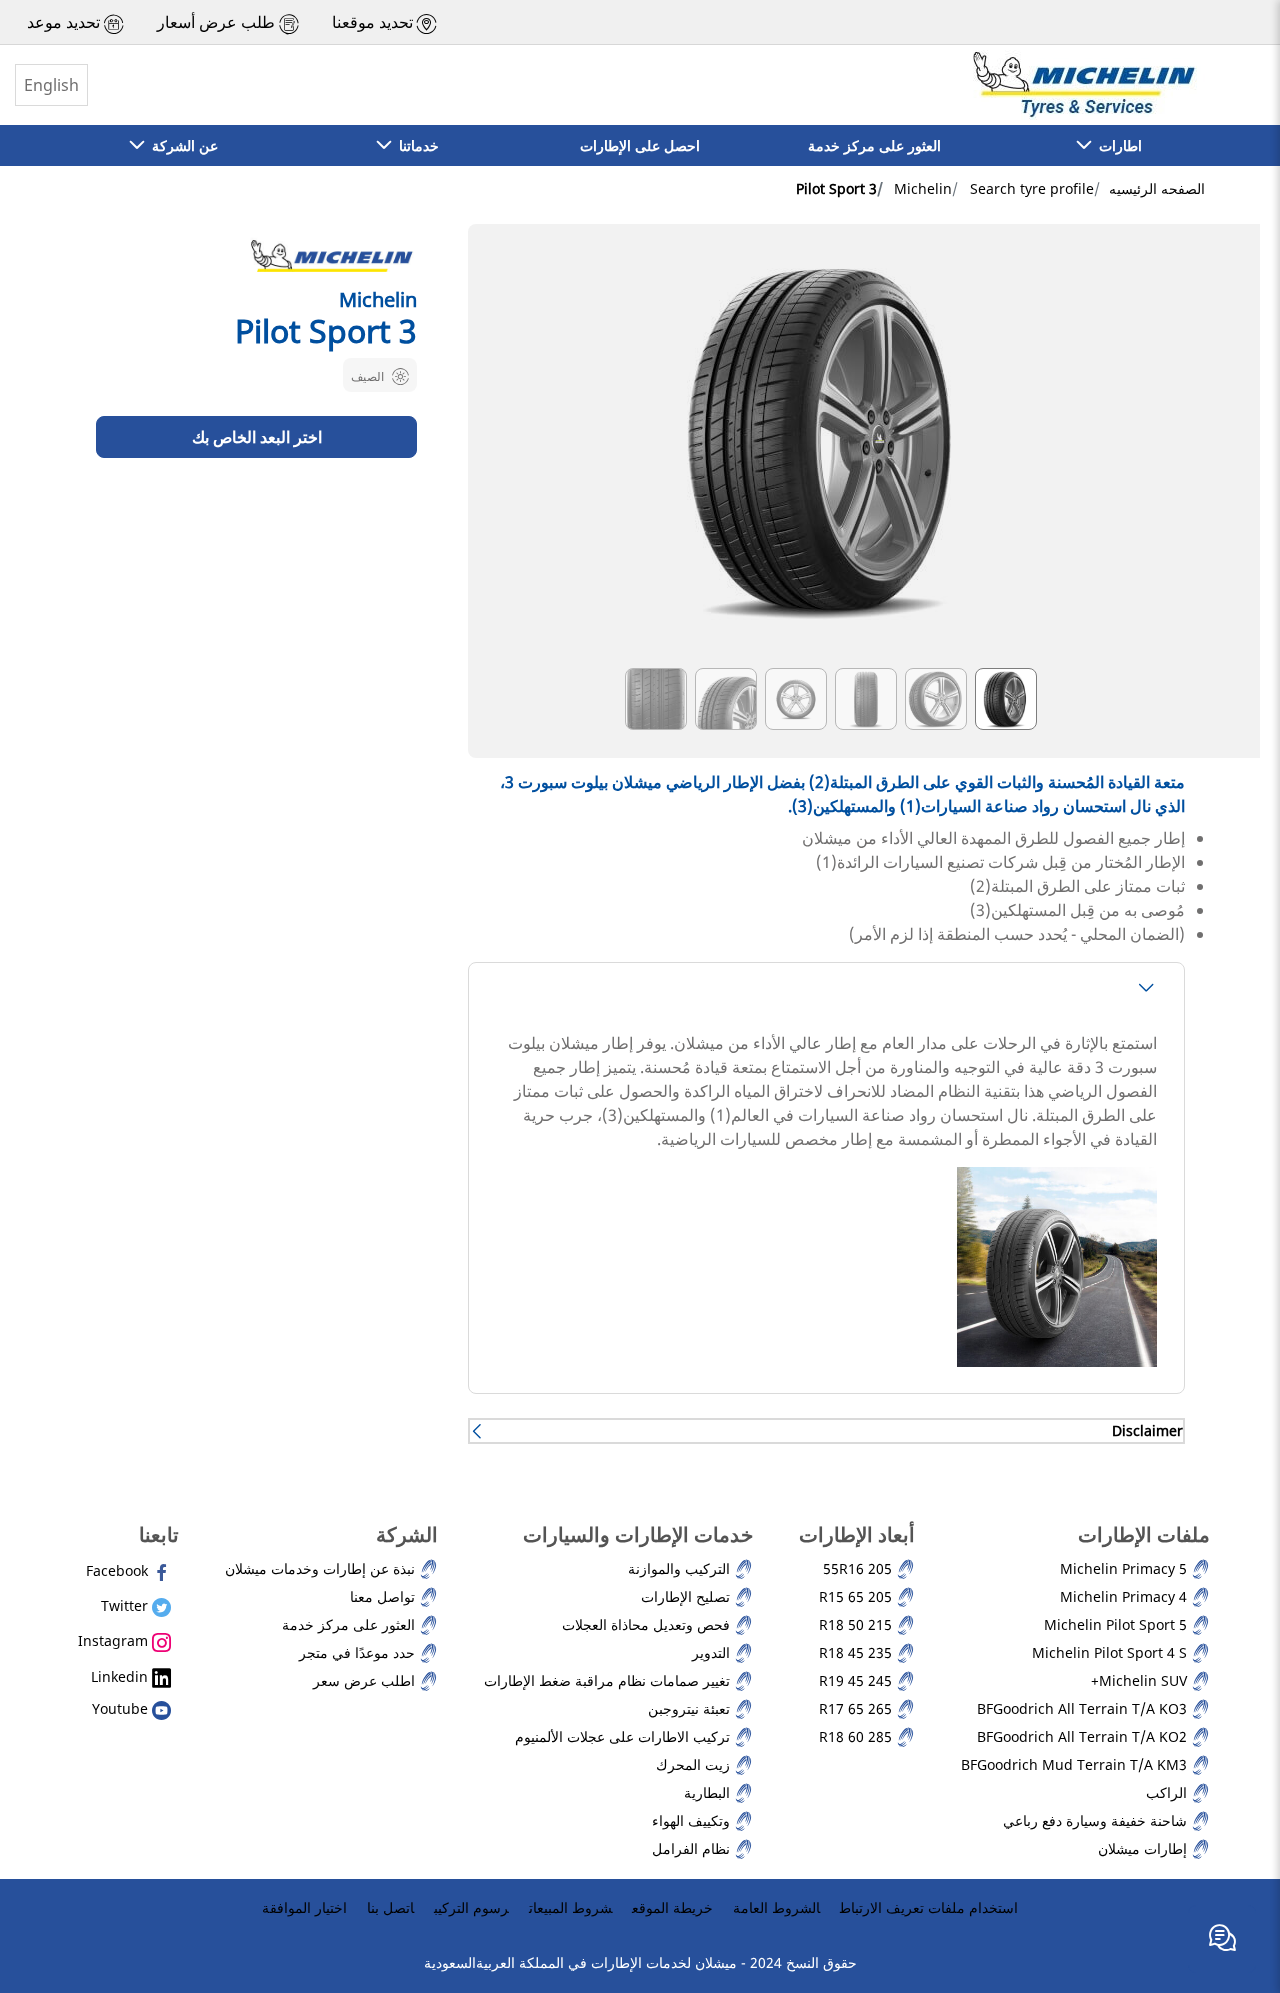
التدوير (713, 1652)
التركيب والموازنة (681, 1568)
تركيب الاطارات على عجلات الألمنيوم (624, 1736)
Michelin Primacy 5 (1125, 1568)
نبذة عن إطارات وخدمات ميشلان (322, 1568)
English (51, 85)
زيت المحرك (695, 1764)
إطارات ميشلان (1144, 1848)
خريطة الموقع (672, 1907)
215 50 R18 (857, 1624)
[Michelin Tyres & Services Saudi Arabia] (1082, 85)
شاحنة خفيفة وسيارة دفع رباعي (1097, 1820)
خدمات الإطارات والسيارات (638, 1535)
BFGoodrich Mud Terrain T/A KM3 (1076, 1764)
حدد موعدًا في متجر (359, 1652)
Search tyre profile (1032, 188)
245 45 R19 (857, 1680)
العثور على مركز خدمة (350, 1624)
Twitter (126, 1605)
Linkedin (121, 1676)
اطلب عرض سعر (366, 1680)
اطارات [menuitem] (1116, 145)
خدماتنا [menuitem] (415, 145)
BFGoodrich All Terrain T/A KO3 (1084, 1708)
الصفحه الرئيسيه (1157, 188)
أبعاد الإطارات (857, 1535)
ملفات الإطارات (1144, 1535)
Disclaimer (1147, 1430)
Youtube (122, 1708)
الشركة (407, 1535)
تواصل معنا (384, 1596)
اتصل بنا (390, 1907)
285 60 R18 (857, 1736)
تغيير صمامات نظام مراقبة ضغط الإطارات (609, 1680)
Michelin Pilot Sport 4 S (1111, 1652)
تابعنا (159, 1535)
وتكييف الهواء (693, 1820)
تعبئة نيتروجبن (691, 1708)
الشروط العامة (776, 1907)
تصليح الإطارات (687, 1596)
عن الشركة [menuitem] (181, 145)
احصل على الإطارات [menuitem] (640, 145)
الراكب (1168, 1792)
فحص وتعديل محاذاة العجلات (648, 1624)
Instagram (115, 1640)
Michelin (923, 188)
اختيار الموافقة (304, 1907)
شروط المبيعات (570, 1907)
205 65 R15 (857, 1596)
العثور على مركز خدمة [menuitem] (874, 145)
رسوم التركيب (471, 1907)
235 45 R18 (857, 1652)
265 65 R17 (857, 1708)
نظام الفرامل (693, 1848)
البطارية (709, 1792)
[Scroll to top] (1227, 1874)
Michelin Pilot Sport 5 (1117, 1624)
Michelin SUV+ (1141, 1680)
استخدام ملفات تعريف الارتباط (929, 1907)
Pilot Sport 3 (836, 188)
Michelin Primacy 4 (1125, 1596)
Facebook (119, 1570)
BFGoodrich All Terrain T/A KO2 (1084, 1736)
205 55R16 (859, 1568)
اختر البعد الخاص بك (257, 436)
